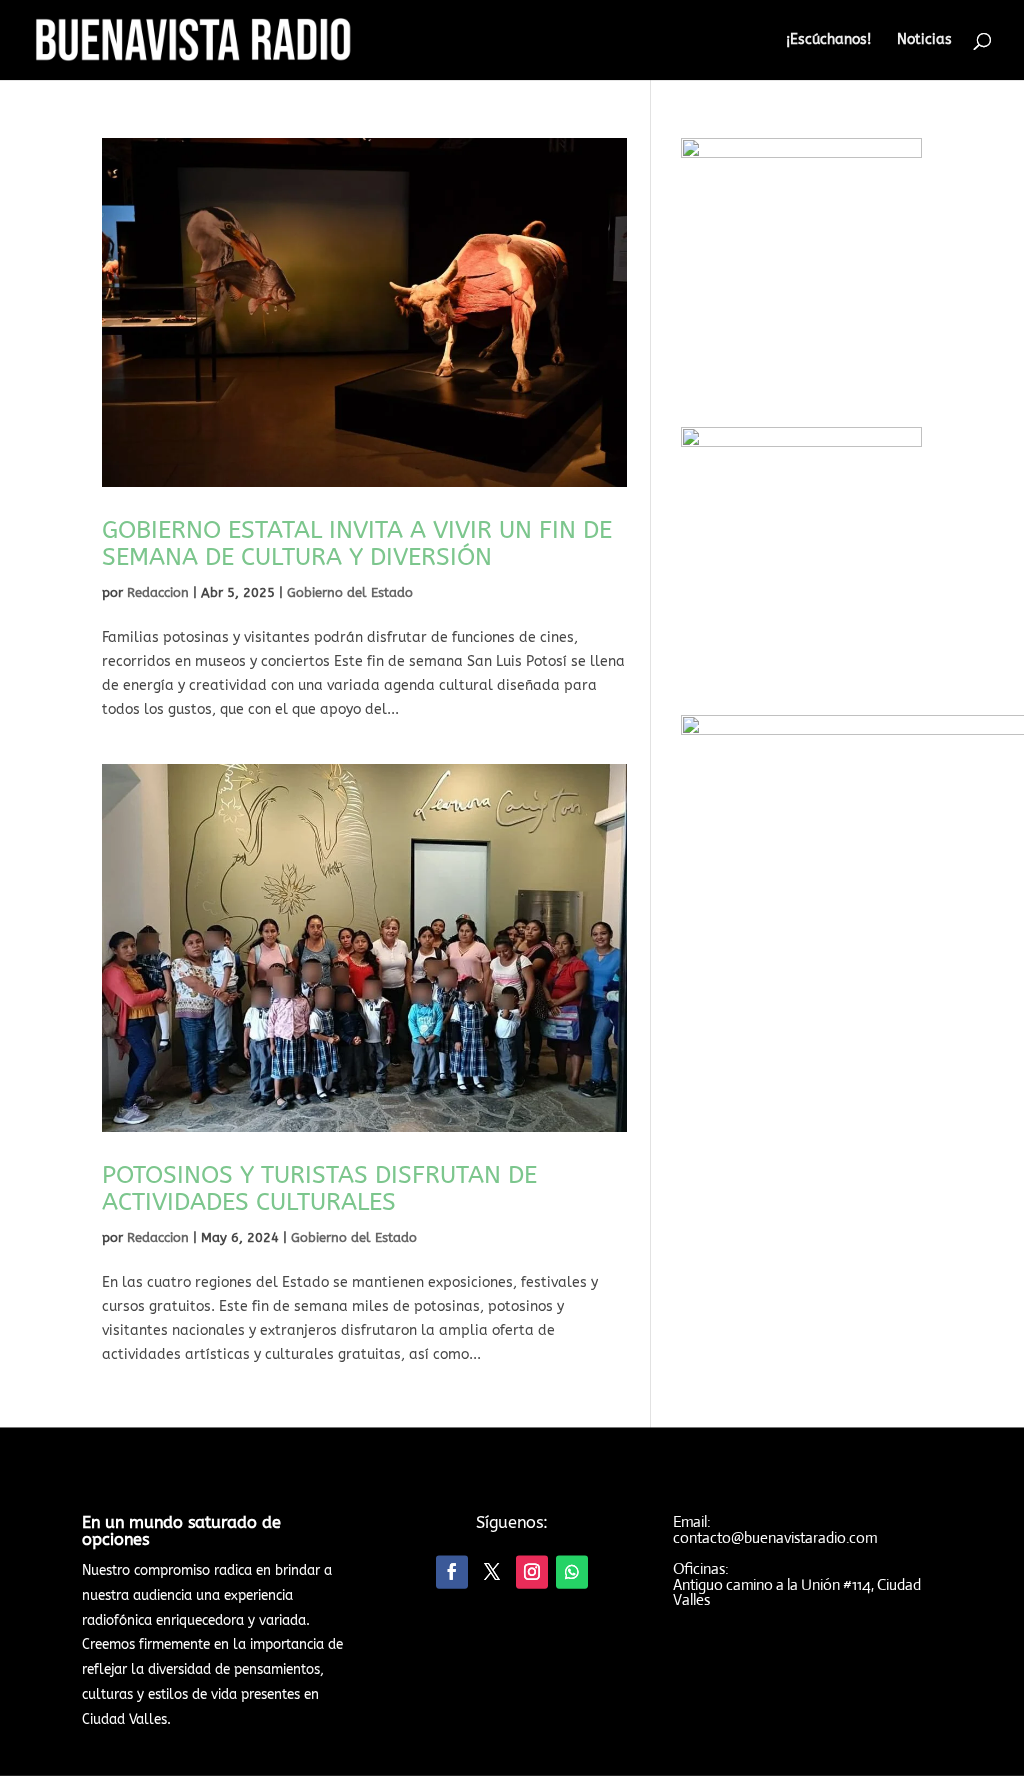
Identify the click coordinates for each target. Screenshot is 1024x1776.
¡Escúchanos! (828, 40)
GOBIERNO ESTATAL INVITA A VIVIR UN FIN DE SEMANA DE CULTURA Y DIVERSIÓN (357, 543)
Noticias (924, 40)
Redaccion (158, 592)
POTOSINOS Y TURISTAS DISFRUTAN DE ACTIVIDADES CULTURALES (319, 1188)
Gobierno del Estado (350, 592)
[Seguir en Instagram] (532, 1572)
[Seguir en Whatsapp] (572, 1572)
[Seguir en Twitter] (492, 1572)
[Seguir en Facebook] (452, 1572)
